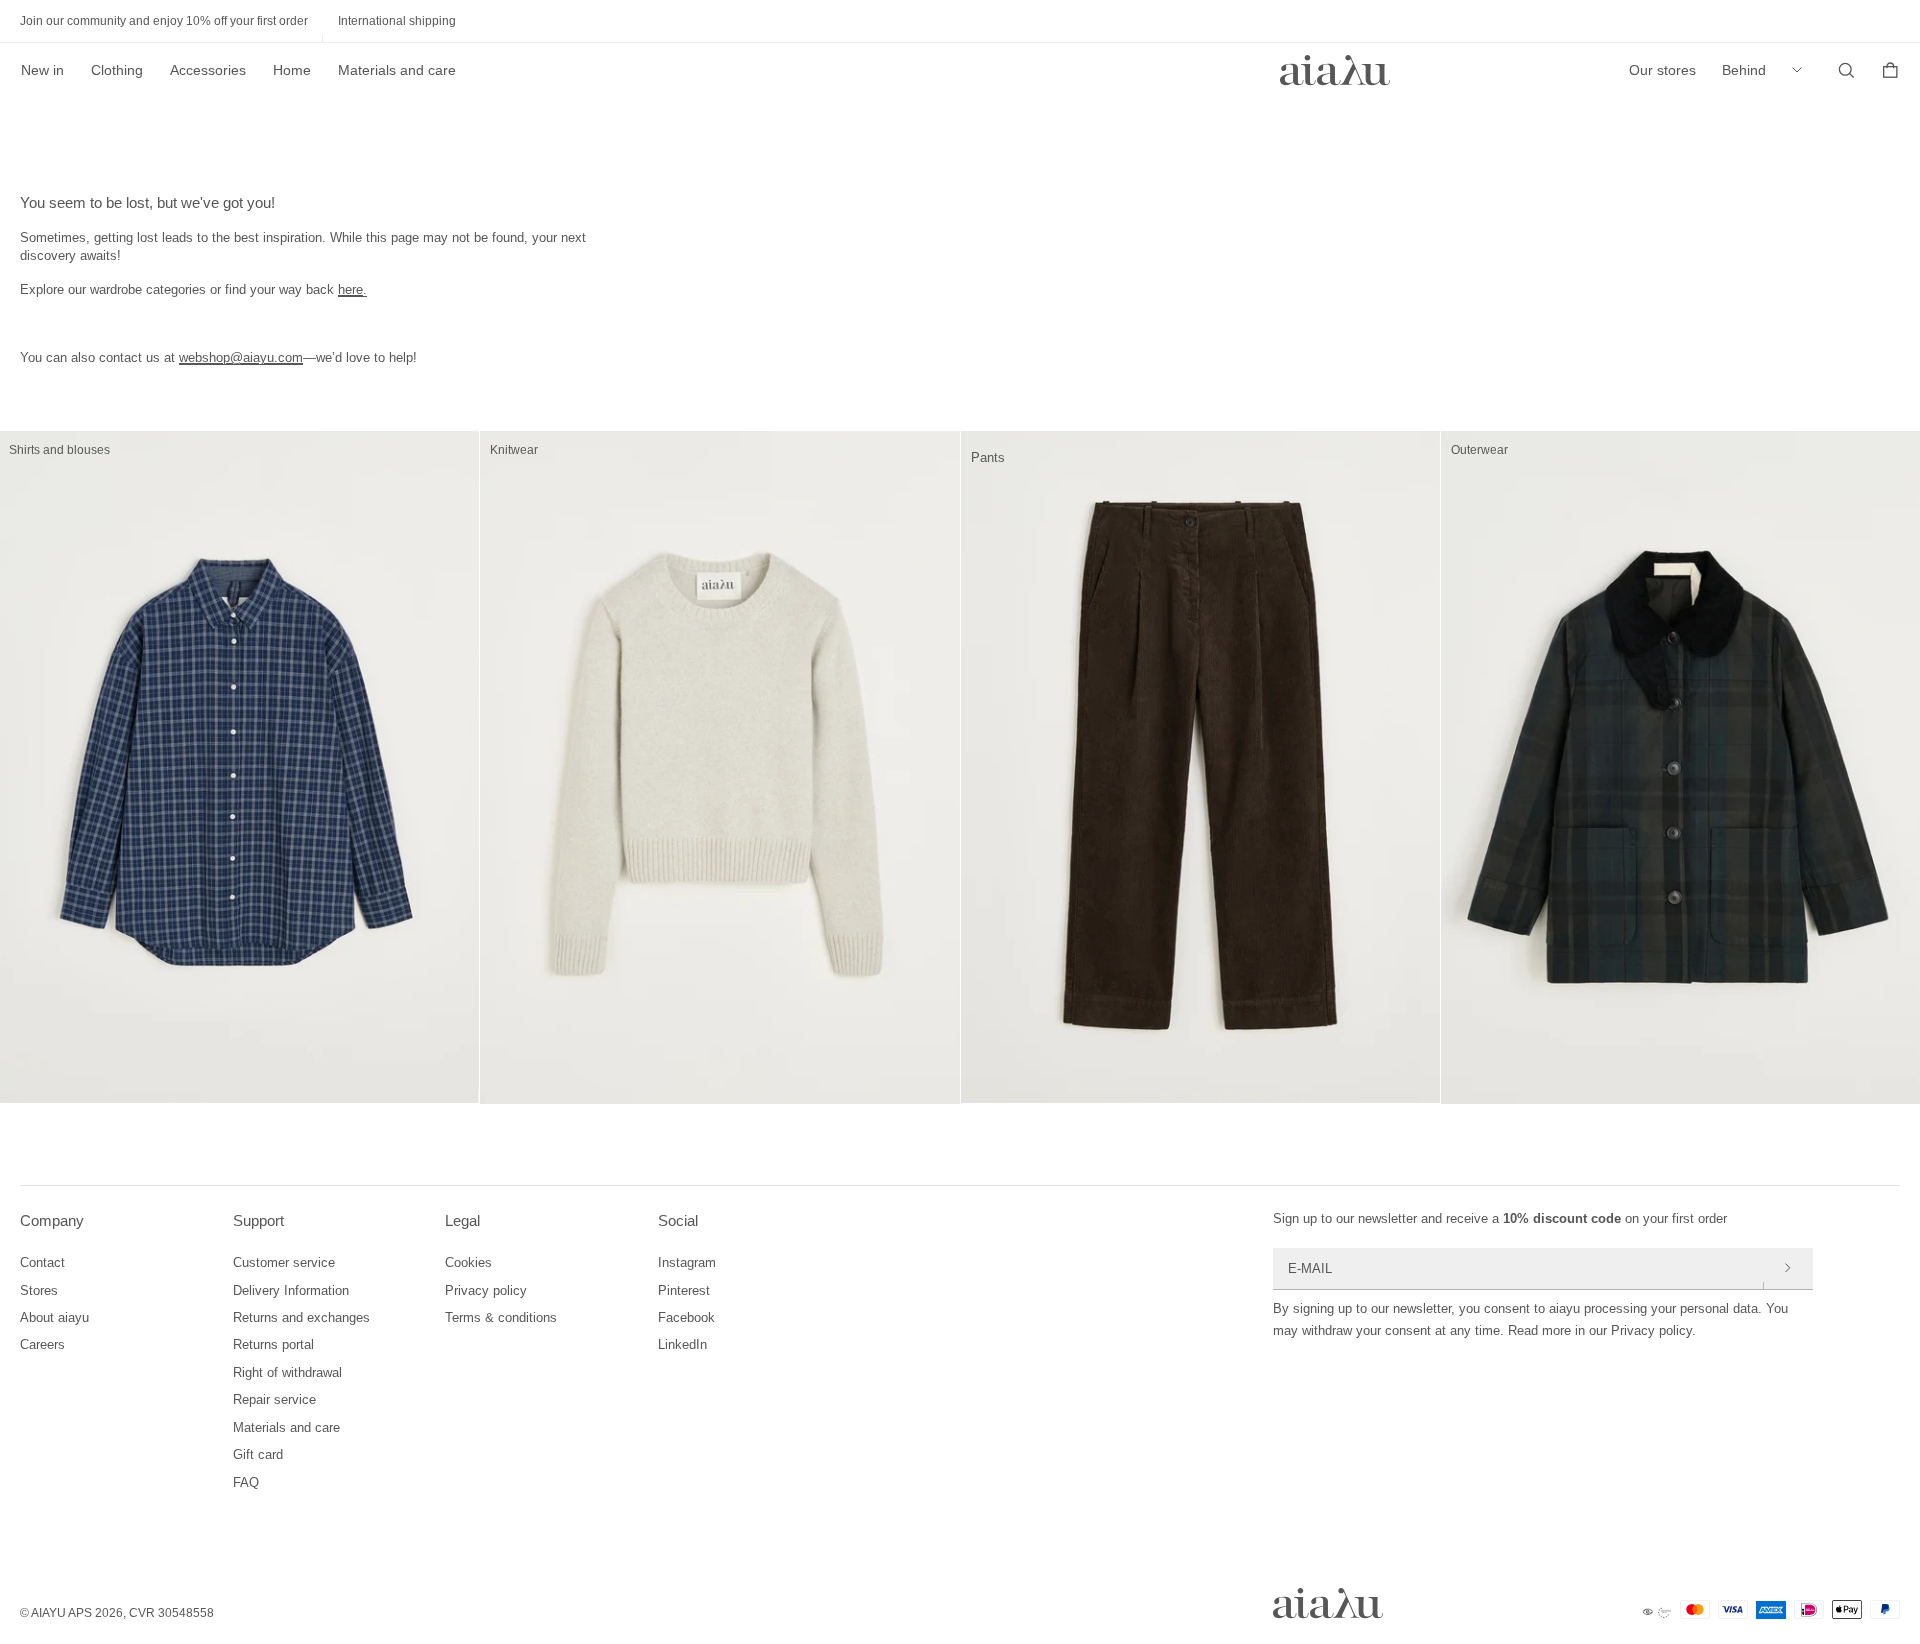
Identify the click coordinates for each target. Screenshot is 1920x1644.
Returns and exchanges (301, 1317)
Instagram (687, 1262)
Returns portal (273, 1344)
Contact (42, 1262)
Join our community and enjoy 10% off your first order (164, 21)
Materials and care (397, 70)
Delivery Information (291, 1290)
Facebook (686, 1317)
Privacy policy (486, 1290)
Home (292, 70)
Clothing (117, 70)
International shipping (397, 21)
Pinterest (684, 1290)
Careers (42, 1344)
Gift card (258, 1454)
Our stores (1662, 70)
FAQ (246, 1482)
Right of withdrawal (287, 1372)
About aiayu (54, 1317)
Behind (1744, 70)
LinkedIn (682, 1344)
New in (42, 70)
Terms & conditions (501, 1317)
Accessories (208, 70)
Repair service (274, 1399)
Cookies (468, 1262)
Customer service (284, 1262)
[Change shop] (1802, 70)
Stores (39, 1290)
